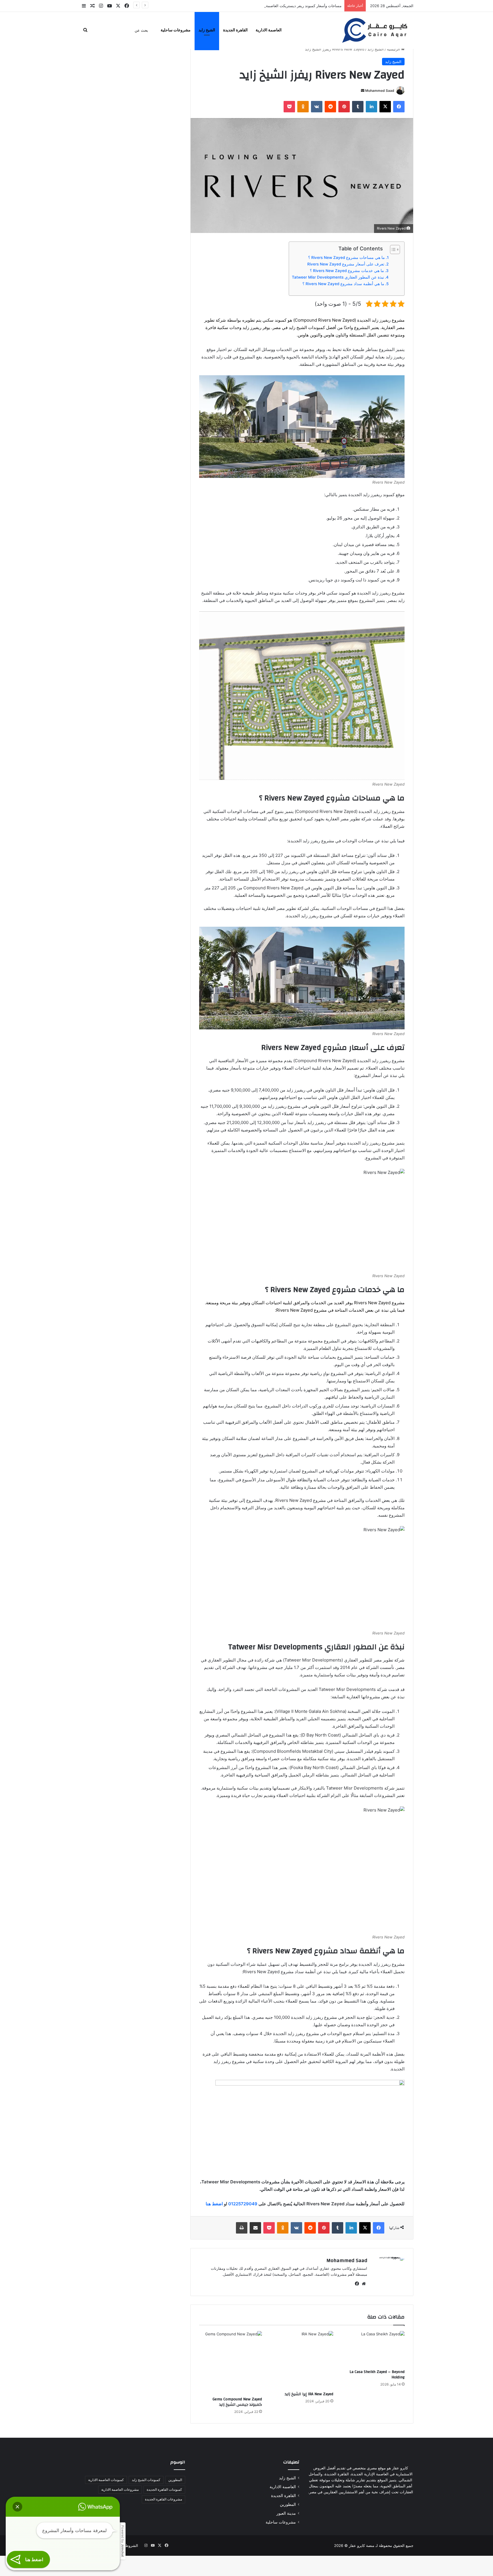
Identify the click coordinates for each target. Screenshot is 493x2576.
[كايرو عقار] (375, 30)
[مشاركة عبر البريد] (255, 2228)
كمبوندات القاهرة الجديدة (164, 2489)
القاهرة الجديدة (235, 30)
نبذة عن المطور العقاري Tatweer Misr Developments (338, 277)
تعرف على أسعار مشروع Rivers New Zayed (346, 264)
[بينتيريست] (344, 107)
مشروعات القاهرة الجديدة (163, 2499)
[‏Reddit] (330, 107)
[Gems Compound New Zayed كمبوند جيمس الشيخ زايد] (231, 2362)
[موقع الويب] (364, 2284)
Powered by (123, 2541)
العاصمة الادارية (269, 30)
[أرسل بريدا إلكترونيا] (363, 91)
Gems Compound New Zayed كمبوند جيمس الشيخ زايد (237, 2402)
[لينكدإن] (371, 107)
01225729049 (243, 2204)
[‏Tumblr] (358, 107)
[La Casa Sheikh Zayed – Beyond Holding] (373, 2349)
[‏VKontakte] (317, 107)
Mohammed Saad (380, 91)
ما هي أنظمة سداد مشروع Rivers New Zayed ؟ (343, 284)
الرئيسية (394, 49)
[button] (17, 2507)
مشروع (398, 1303)
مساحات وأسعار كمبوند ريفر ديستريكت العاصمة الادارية (298, 6)
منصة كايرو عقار (362, 2545)
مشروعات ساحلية (176, 30)
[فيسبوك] (399, 107)
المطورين (288, 2504)
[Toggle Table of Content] (392, 250)
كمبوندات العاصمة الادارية (106, 2480)
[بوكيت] (289, 107)
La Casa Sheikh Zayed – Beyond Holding (377, 2375)
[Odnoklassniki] (303, 107)
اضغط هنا (214, 2204)
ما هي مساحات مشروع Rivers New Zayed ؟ (346, 257)
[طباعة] (242, 2228)
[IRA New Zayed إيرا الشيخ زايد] (302, 2360)
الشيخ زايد (207, 30)
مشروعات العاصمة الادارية (120, 2489)
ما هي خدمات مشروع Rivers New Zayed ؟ (347, 271)
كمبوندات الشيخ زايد (146, 2480)
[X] (385, 107)
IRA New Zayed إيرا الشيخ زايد (309, 2394)
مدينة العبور (286, 2513)
